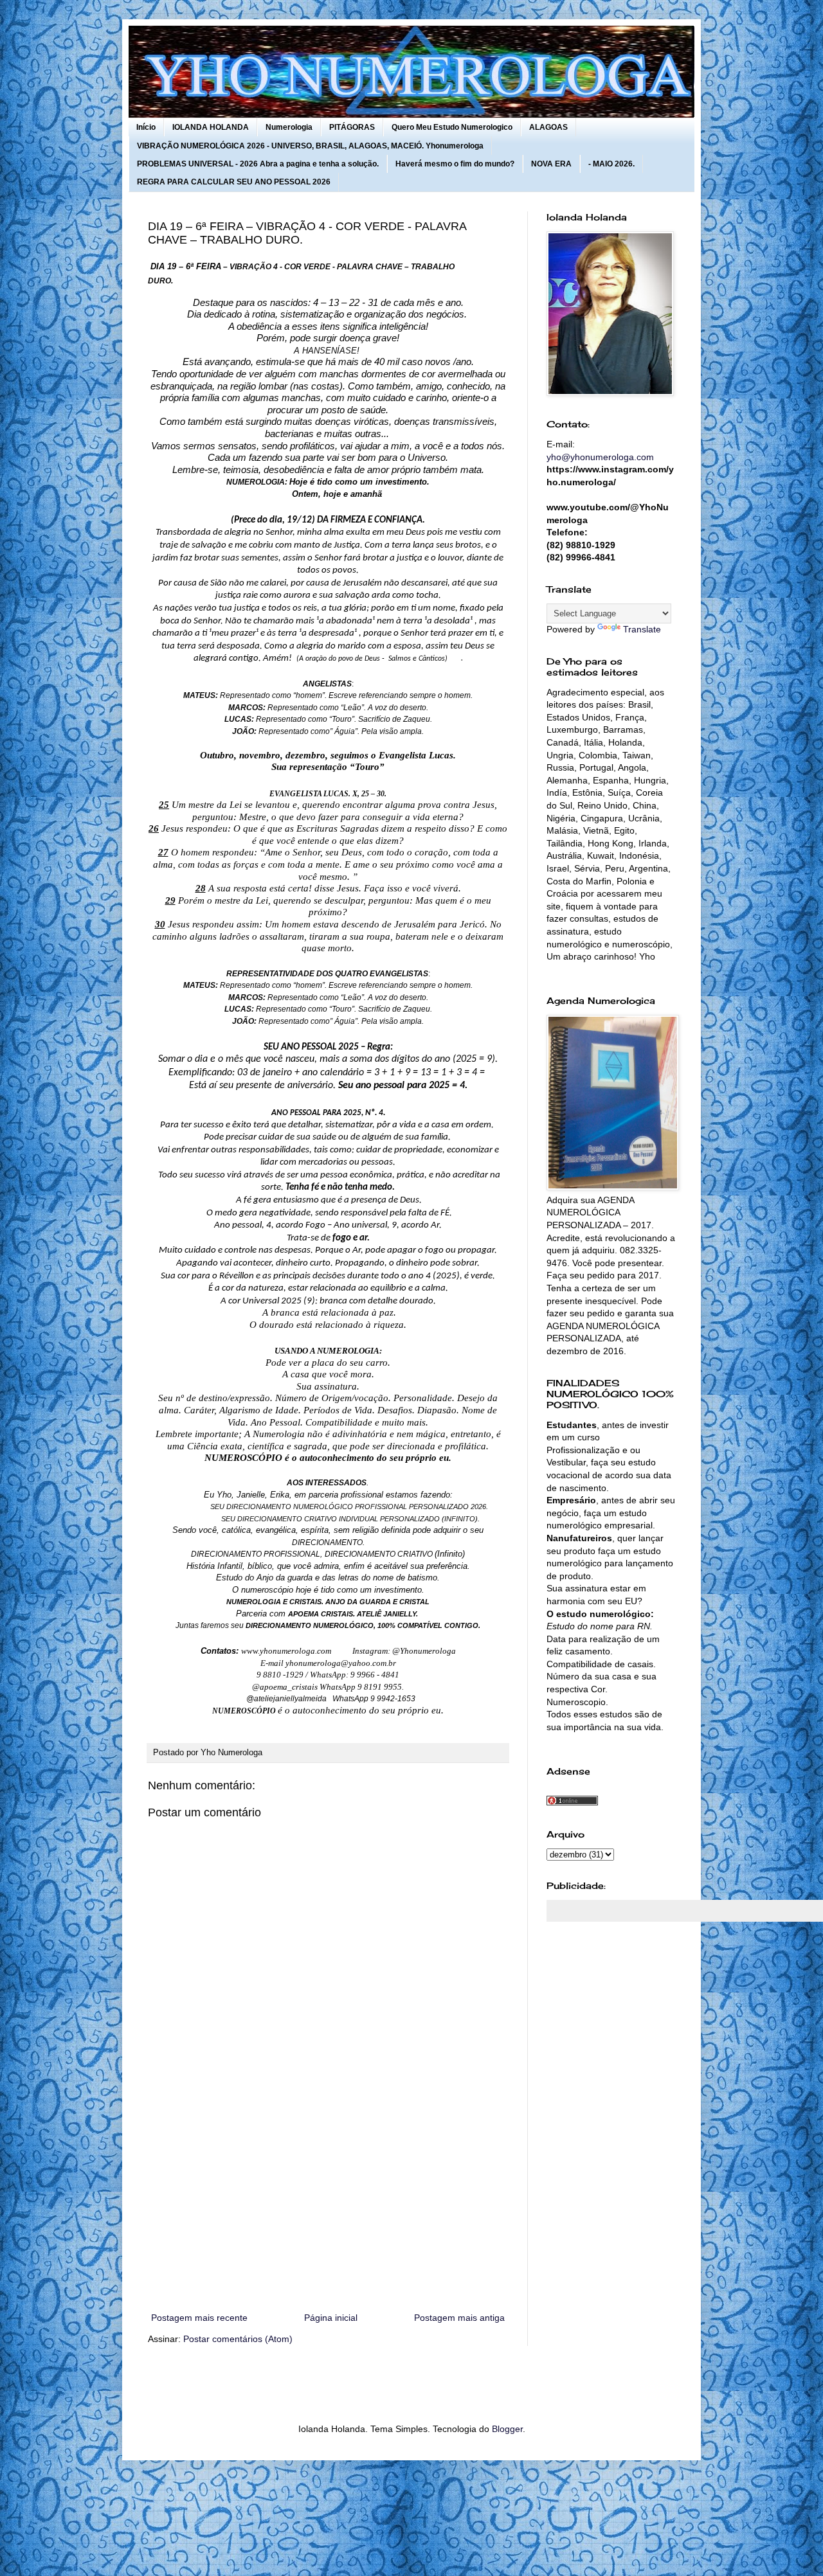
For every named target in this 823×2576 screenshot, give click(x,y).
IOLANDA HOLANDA (211, 127)
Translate (642, 629)
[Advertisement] (328, 2204)
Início (146, 127)
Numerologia (289, 127)
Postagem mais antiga (459, 2318)
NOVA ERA (551, 164)
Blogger (507, 2429)
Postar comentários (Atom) (238, 2339)
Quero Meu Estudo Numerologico (452, 127)
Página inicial (331, 2318)
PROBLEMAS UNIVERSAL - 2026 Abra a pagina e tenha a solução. (258, 164)
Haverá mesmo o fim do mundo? (455, 164)
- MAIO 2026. (611, 164)
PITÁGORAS (352, 127)
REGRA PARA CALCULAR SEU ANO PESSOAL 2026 (234, 182)
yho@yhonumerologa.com (600, 457)
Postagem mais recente (199, 2318)
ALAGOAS (548, 127)
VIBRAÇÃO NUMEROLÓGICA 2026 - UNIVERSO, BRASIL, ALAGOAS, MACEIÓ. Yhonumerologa (310, 146)
